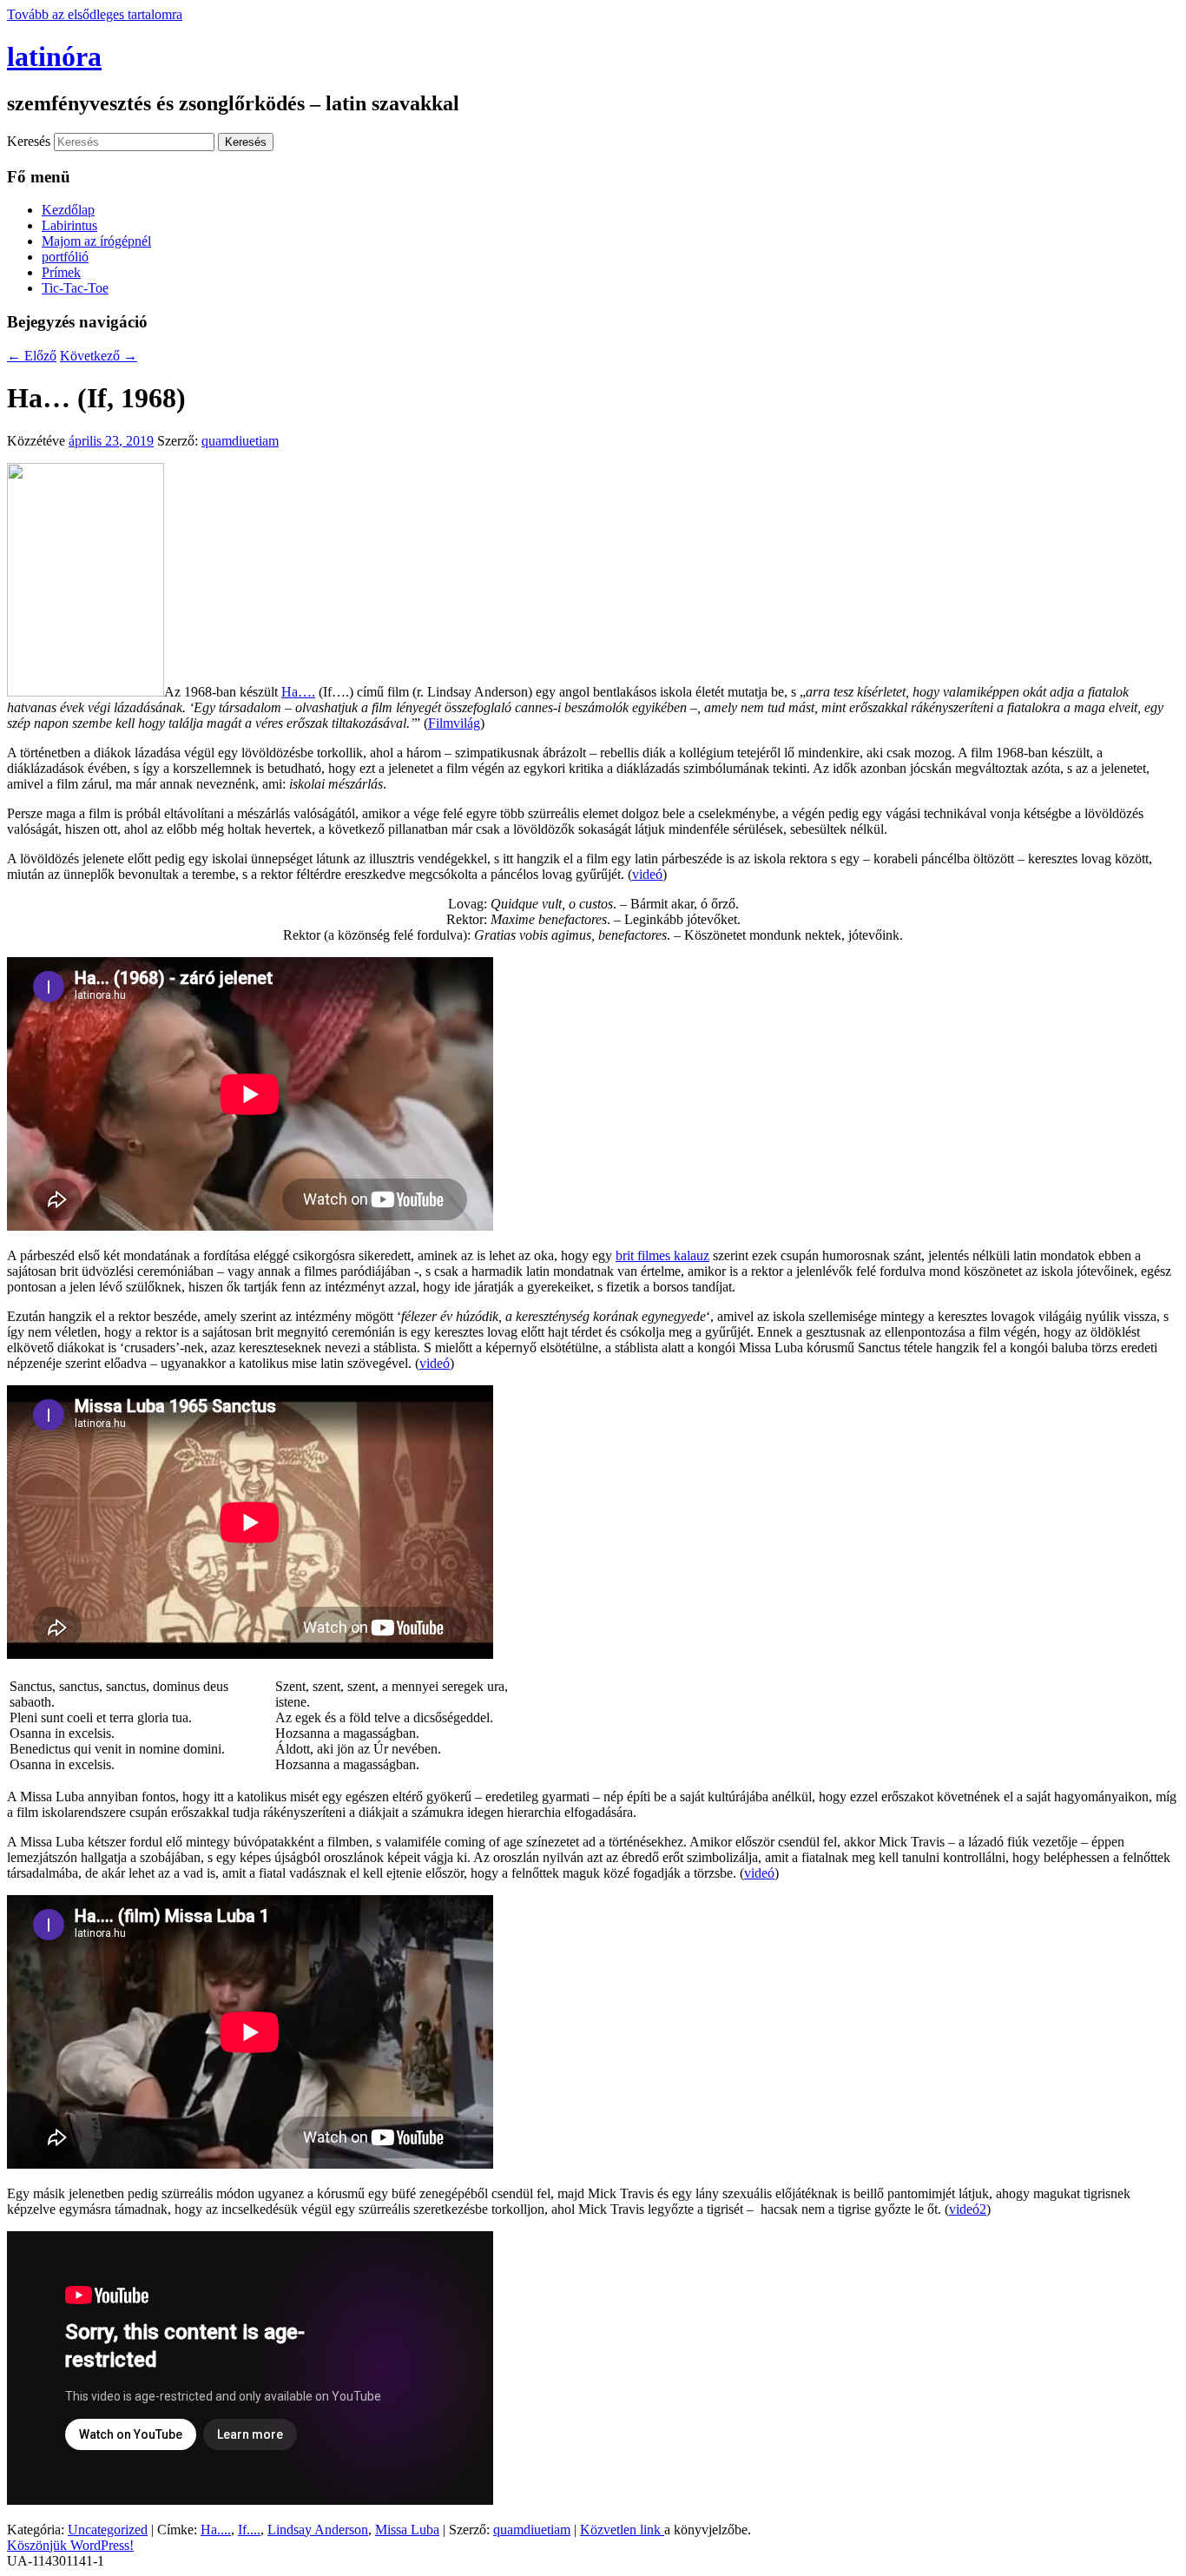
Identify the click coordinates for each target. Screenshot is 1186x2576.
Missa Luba (407, 2530)
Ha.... (216, 2530)
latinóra (54, 56)
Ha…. (298, 692)
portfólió (65, 257)
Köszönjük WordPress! (70, 2545)
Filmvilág (454, 723)
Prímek (61, 272)
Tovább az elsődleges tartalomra (95, 14)
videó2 (968, 2209)
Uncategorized (108, 2530)
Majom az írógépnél (96, 241)
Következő (99, 356)
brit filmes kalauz (662, 1255)
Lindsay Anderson (318, 2530)
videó (647, 874)
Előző (32, 356)
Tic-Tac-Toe (75, 288)
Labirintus (69, 225)
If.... (249, 2530)
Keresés (29, 141)
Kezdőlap (68, 210)
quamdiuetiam (240, 441)
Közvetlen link (622, 2530)
